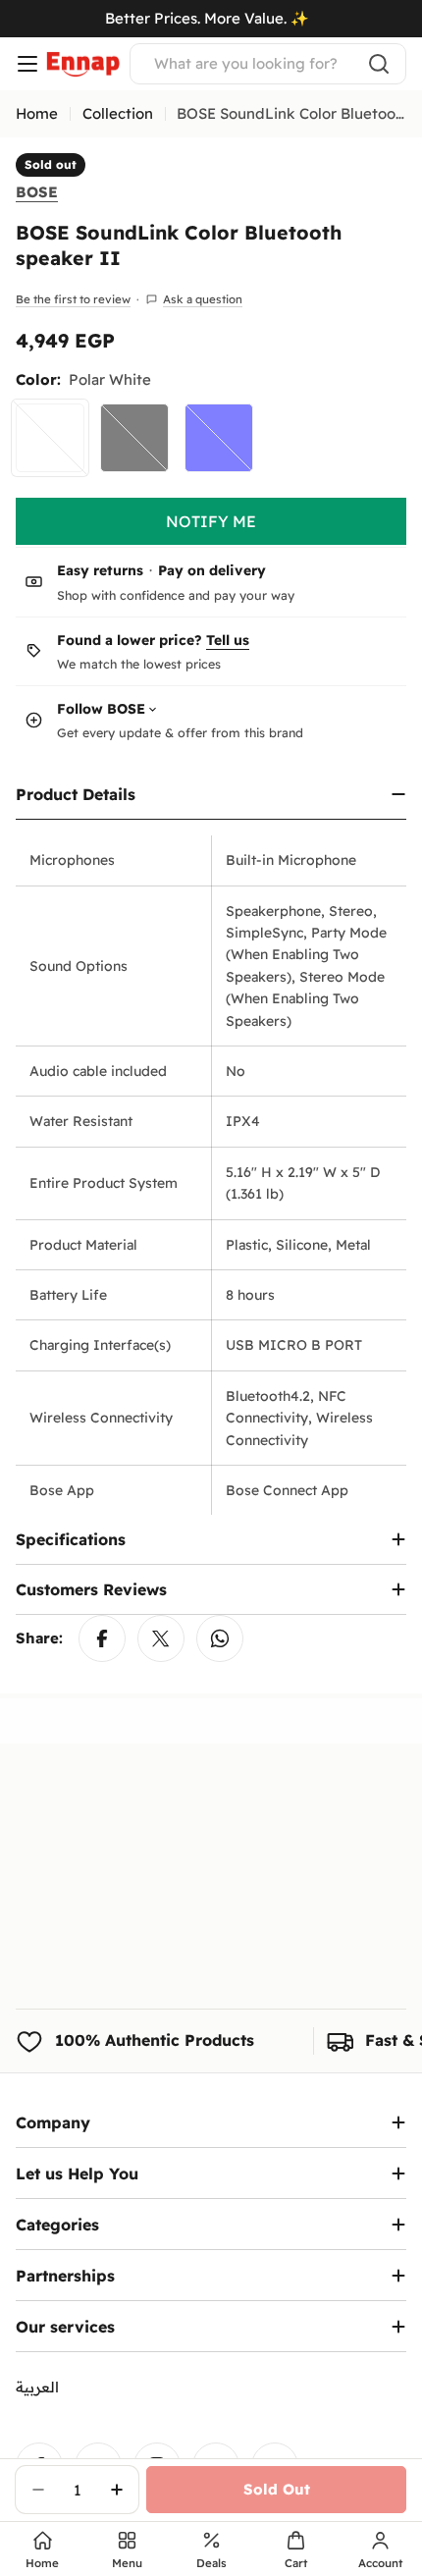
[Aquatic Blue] (219, 438)
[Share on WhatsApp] (220, 1638)
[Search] (379, 64)
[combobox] (268, 64)
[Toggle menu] (27, 64)
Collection (118, 113)
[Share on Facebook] (102, 1638)
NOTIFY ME (211, 521)
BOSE (37, 192)
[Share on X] (161, 1638)
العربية (37, 2387)
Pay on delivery (212, 570)
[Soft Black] (134, 438)
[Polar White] (50, 438)
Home (37, 113)
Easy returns (100, 570)
